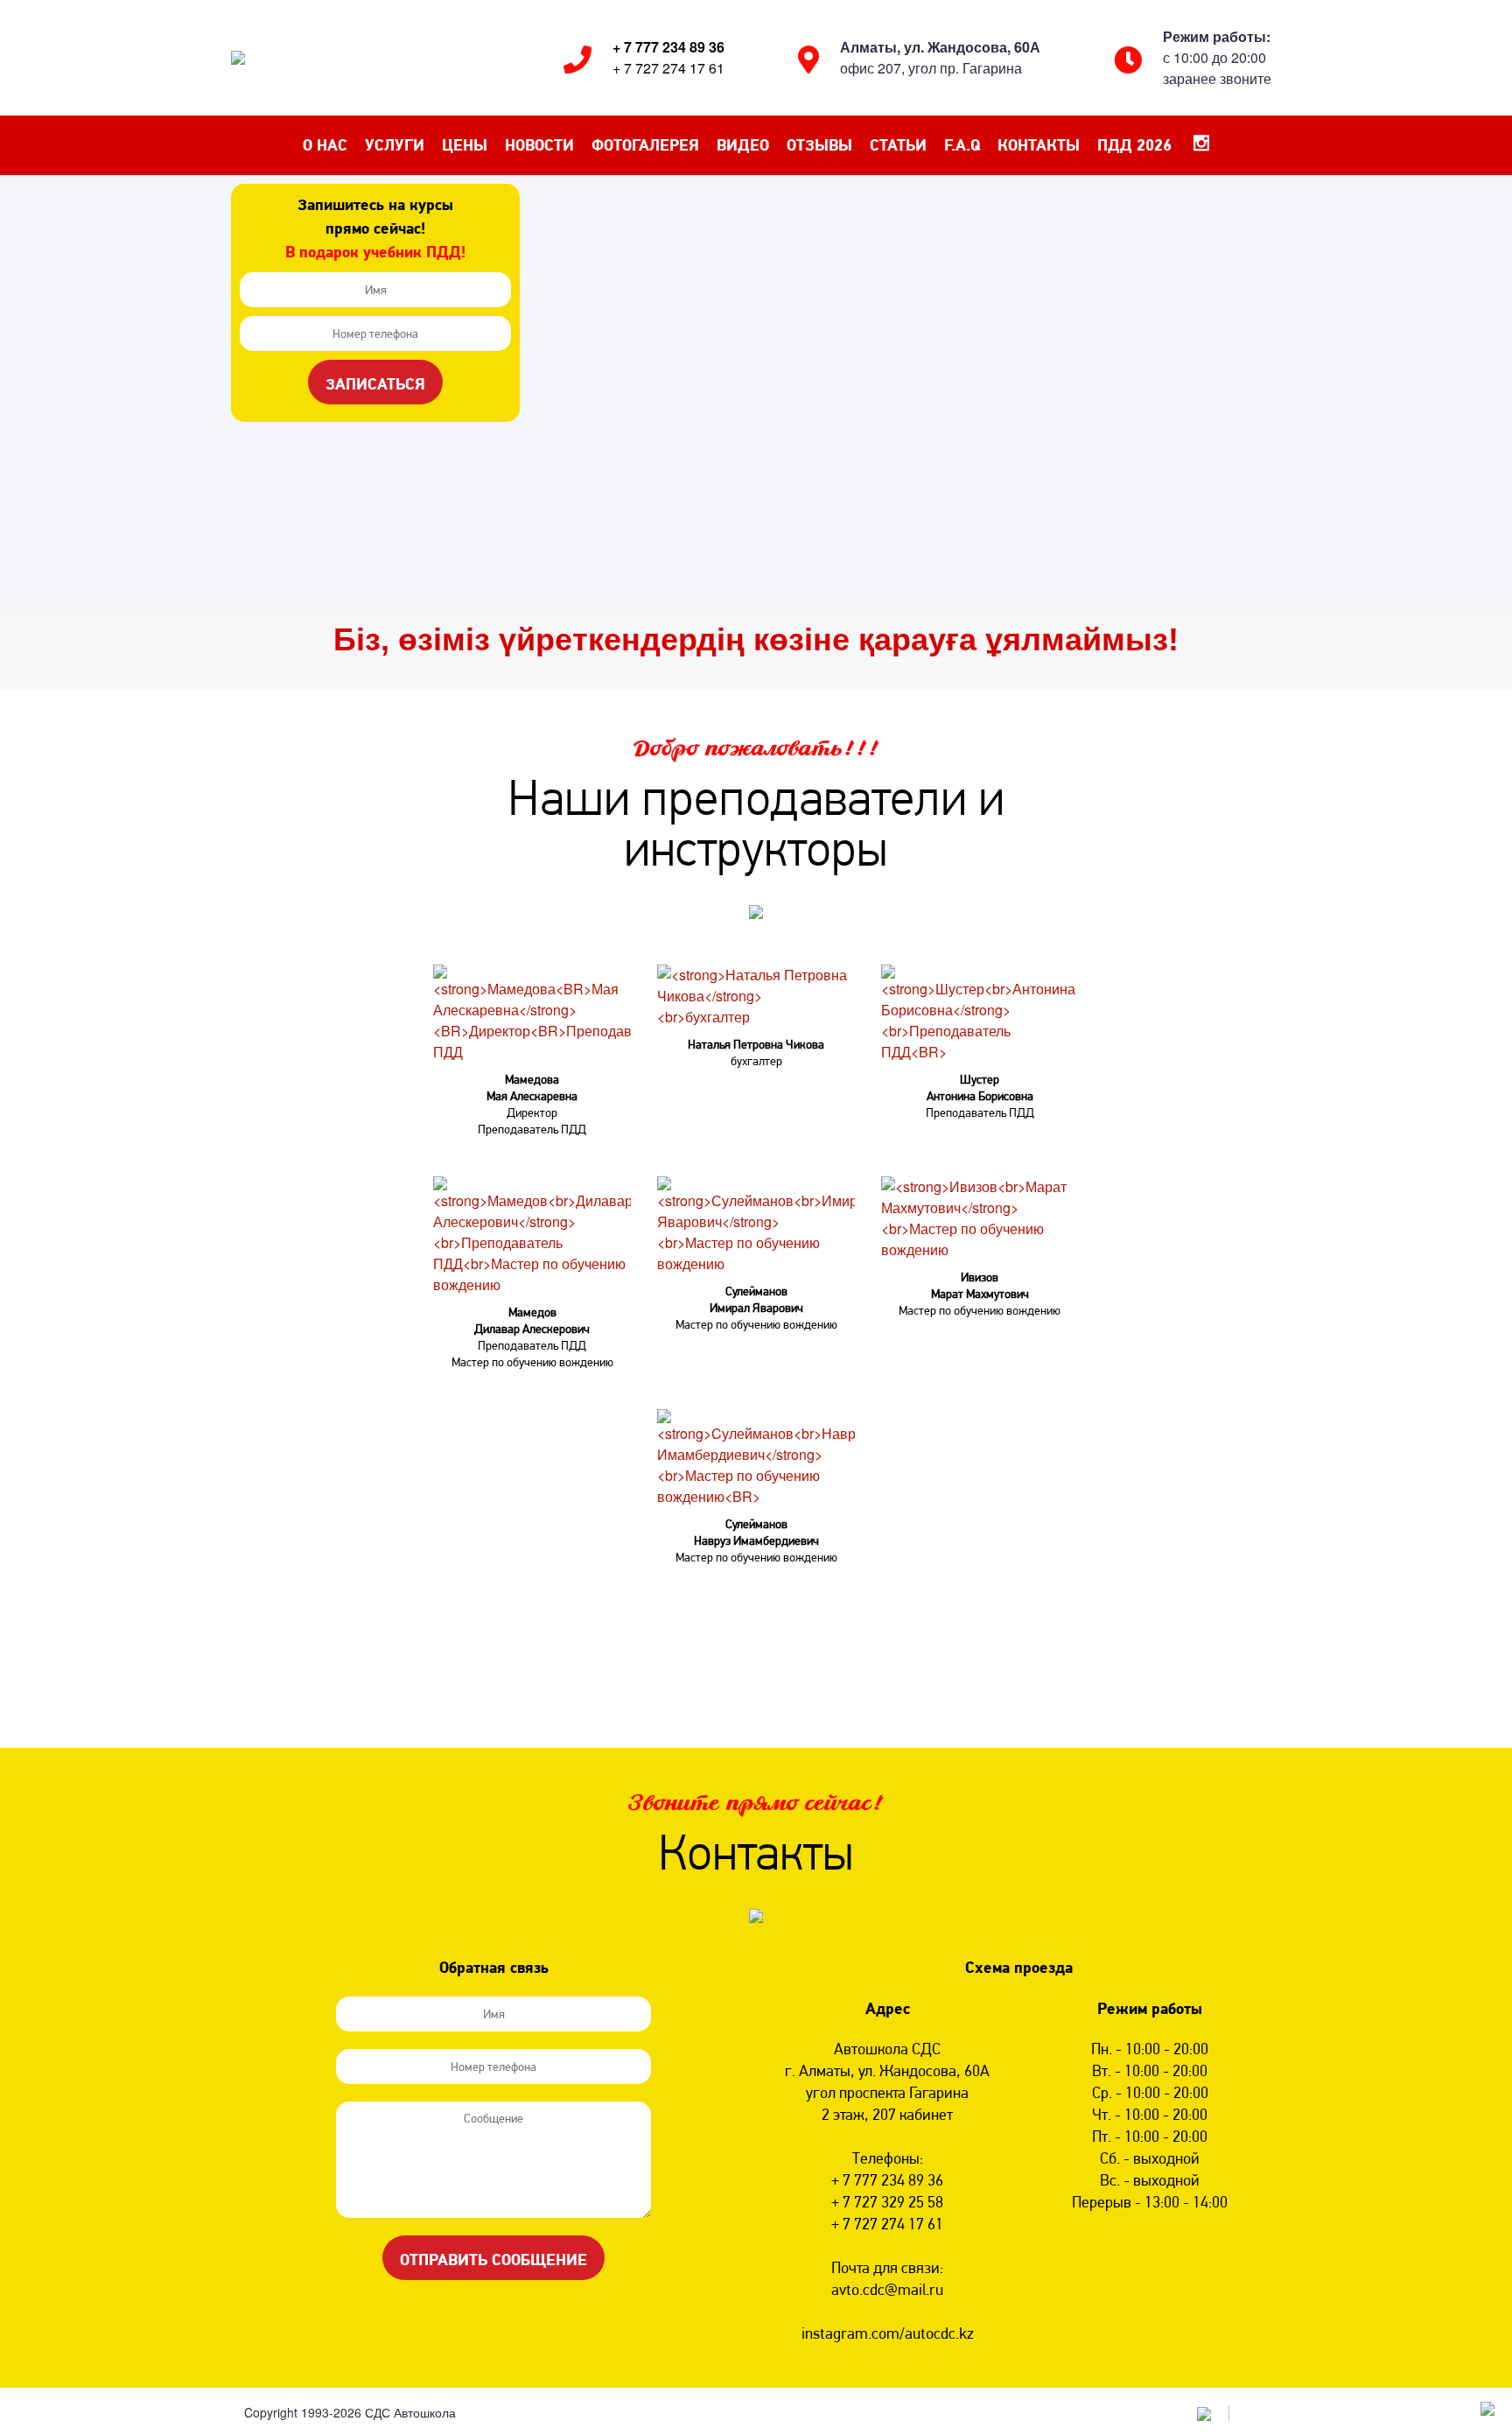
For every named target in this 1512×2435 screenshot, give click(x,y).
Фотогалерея (645, 145)
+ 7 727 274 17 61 (668, 68)
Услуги (395, 145)
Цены (465, 145)
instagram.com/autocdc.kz (888, 2333)
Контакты (1039, 145)
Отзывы (819, 145)
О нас (325, 145)
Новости (539, 145)
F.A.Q (962, 145)
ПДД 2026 (1134, 145)
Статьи (898, 145)
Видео (743, 145)
